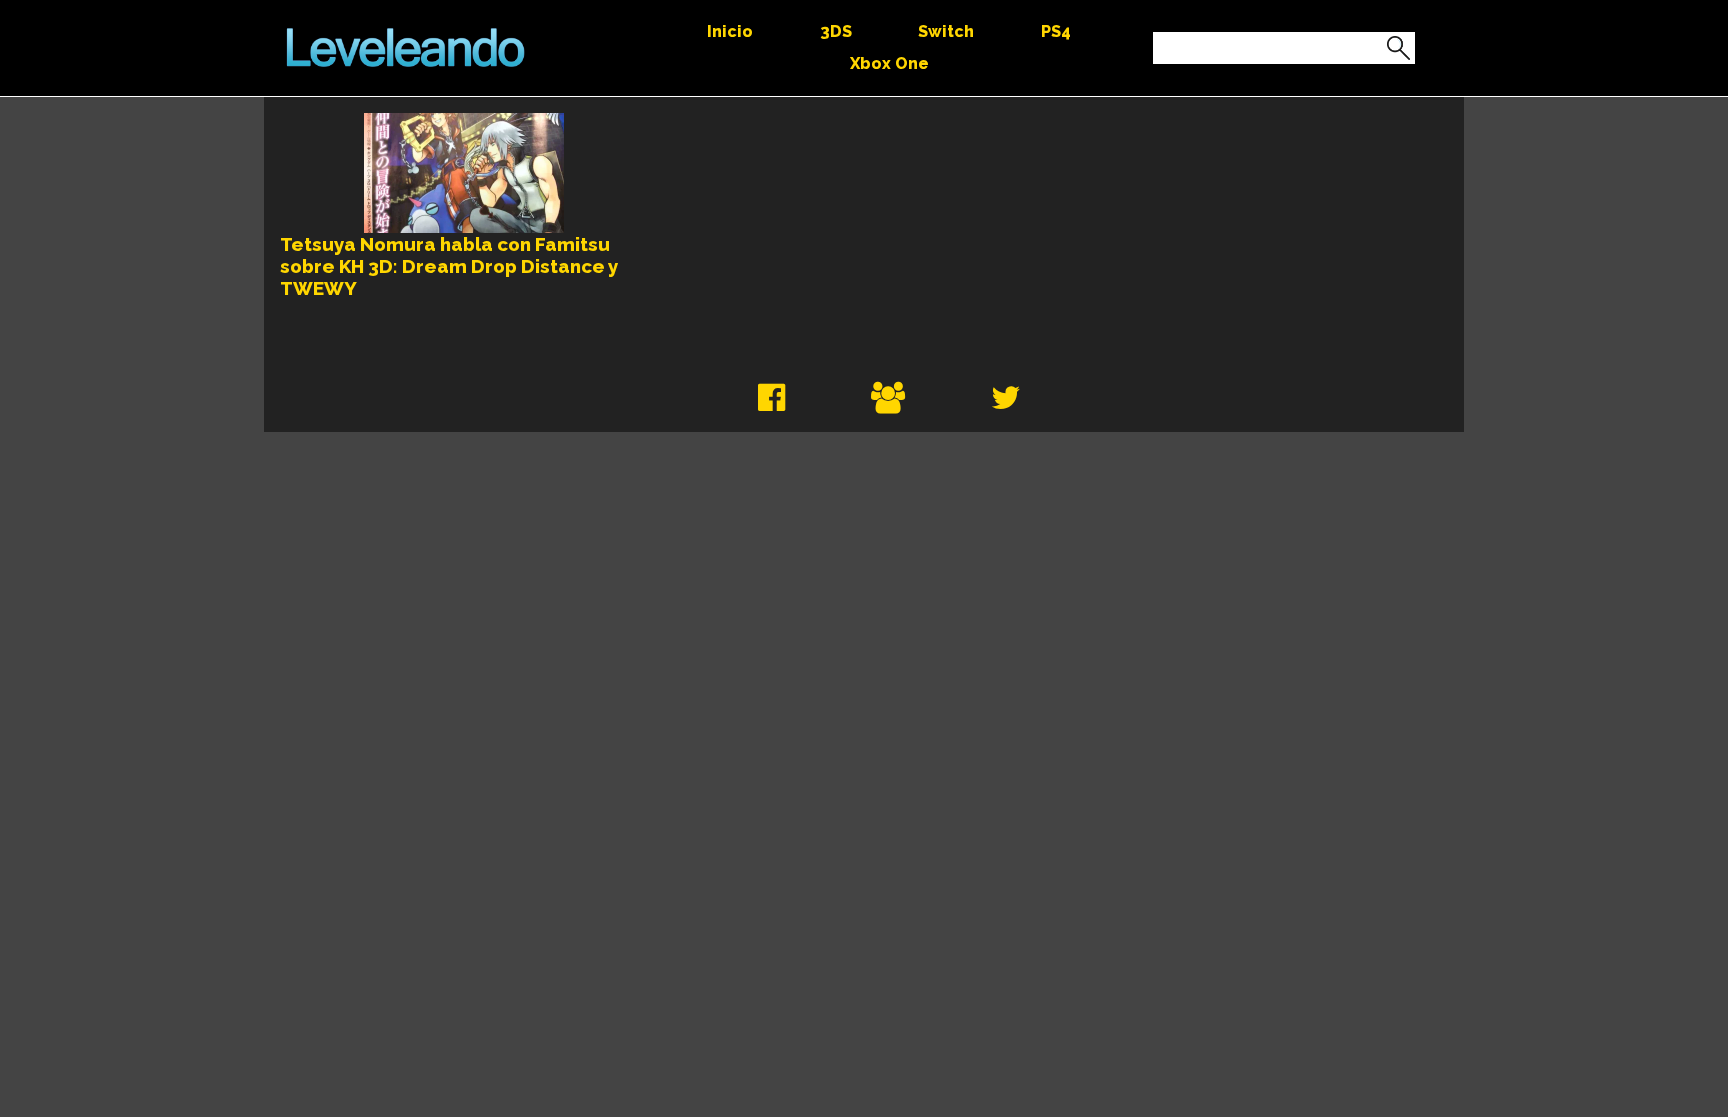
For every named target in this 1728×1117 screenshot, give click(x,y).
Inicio (730, 31)
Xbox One (889, 63)
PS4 (1056, 31)
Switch (946, 31)
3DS (836, 31)
